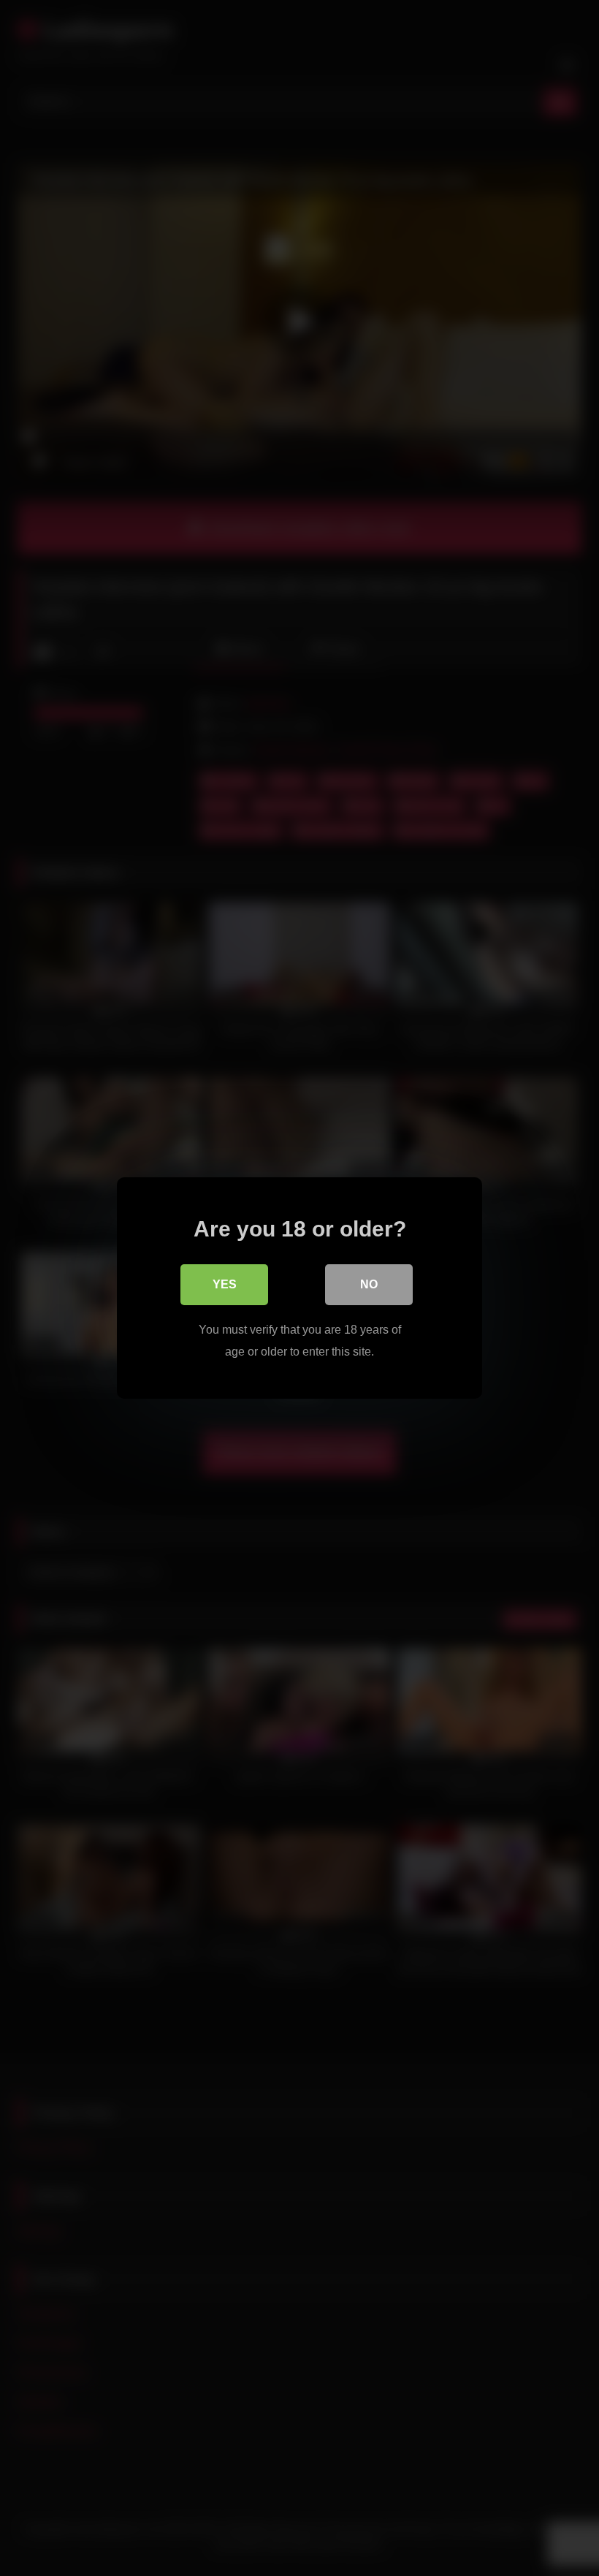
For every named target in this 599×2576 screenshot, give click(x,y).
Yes (225, 1284)
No (369, 1284)
